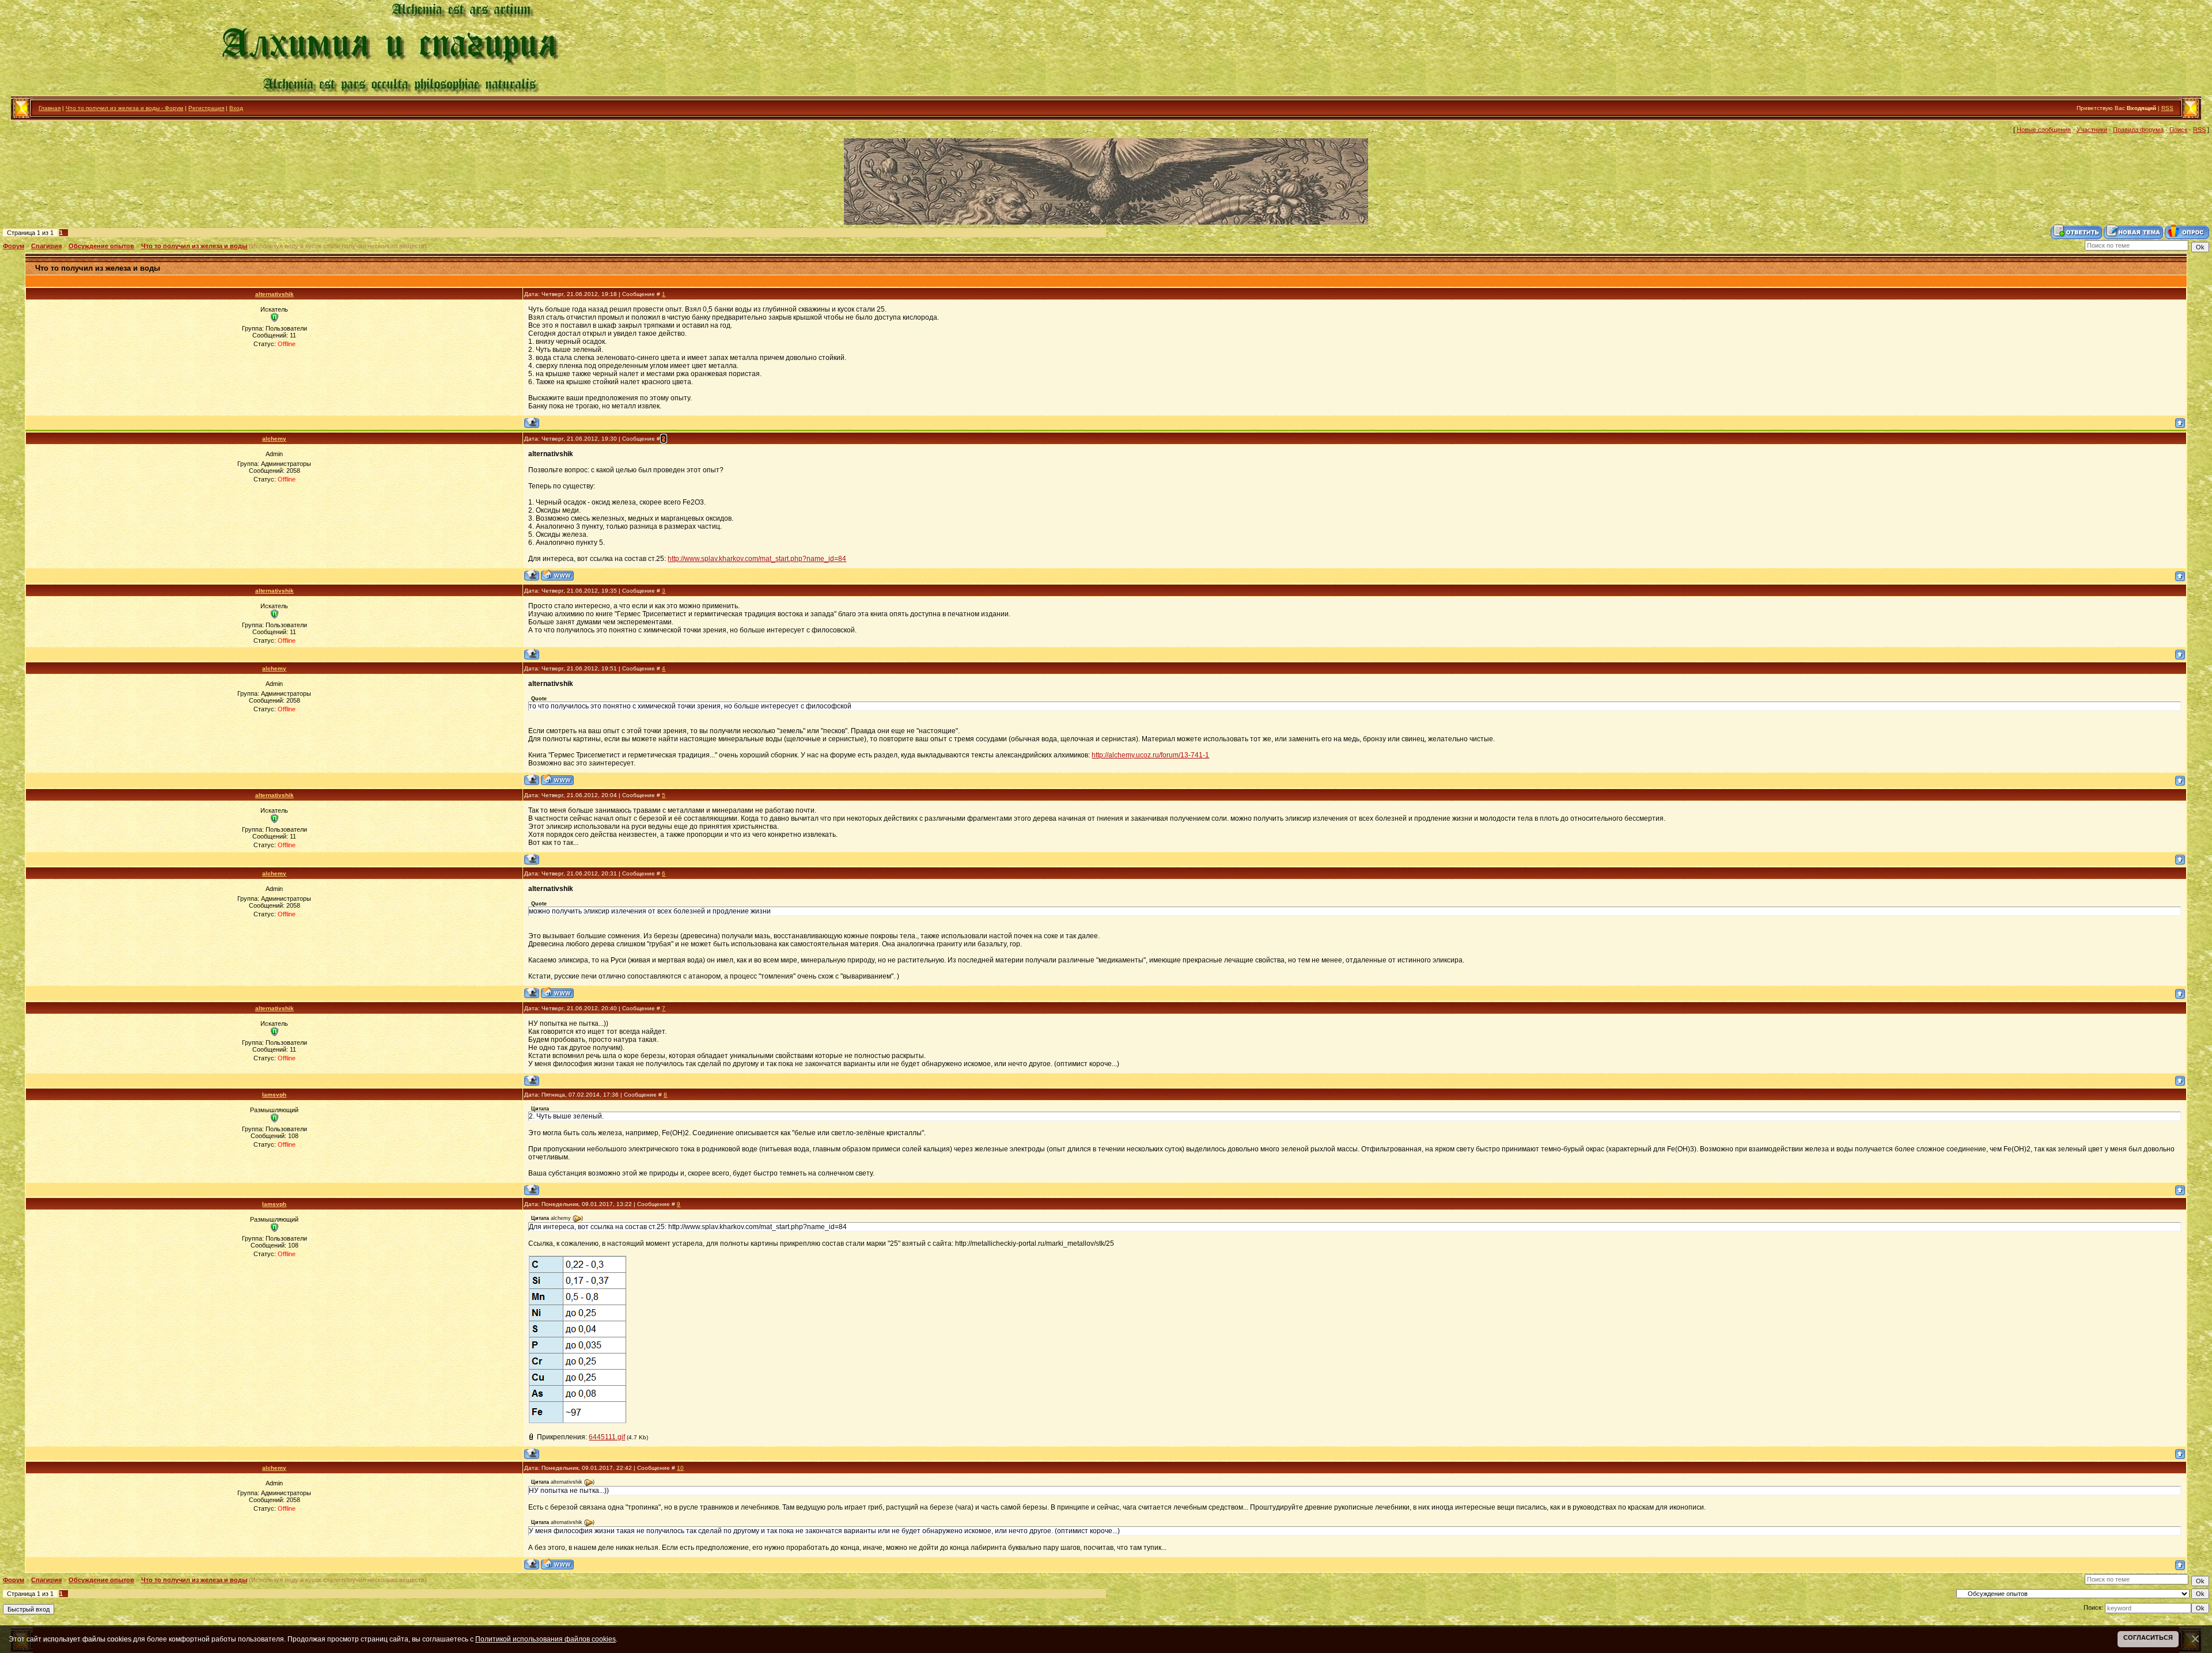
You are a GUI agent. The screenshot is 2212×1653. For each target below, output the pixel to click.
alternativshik (274, 294)
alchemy (274, 439)
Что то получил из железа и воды (194, 246)
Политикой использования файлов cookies (546, 1639)
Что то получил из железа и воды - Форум (124, 108)
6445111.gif (607, 1437)
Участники (2092, 130)
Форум (14, 246)
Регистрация (206, 108)
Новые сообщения (2044, 130)
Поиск (2178, 130)
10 (680, 1468)
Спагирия (46, 246)
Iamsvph (274, 1095)
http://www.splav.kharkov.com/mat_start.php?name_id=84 (757, 559)
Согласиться (2148, 1637)
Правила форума (2138, 130)
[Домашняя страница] (557, 575)
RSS (2167, 108)
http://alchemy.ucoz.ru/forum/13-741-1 (1150, 755)
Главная (50, 108)
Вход (236, 108)
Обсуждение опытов (101, 246)
